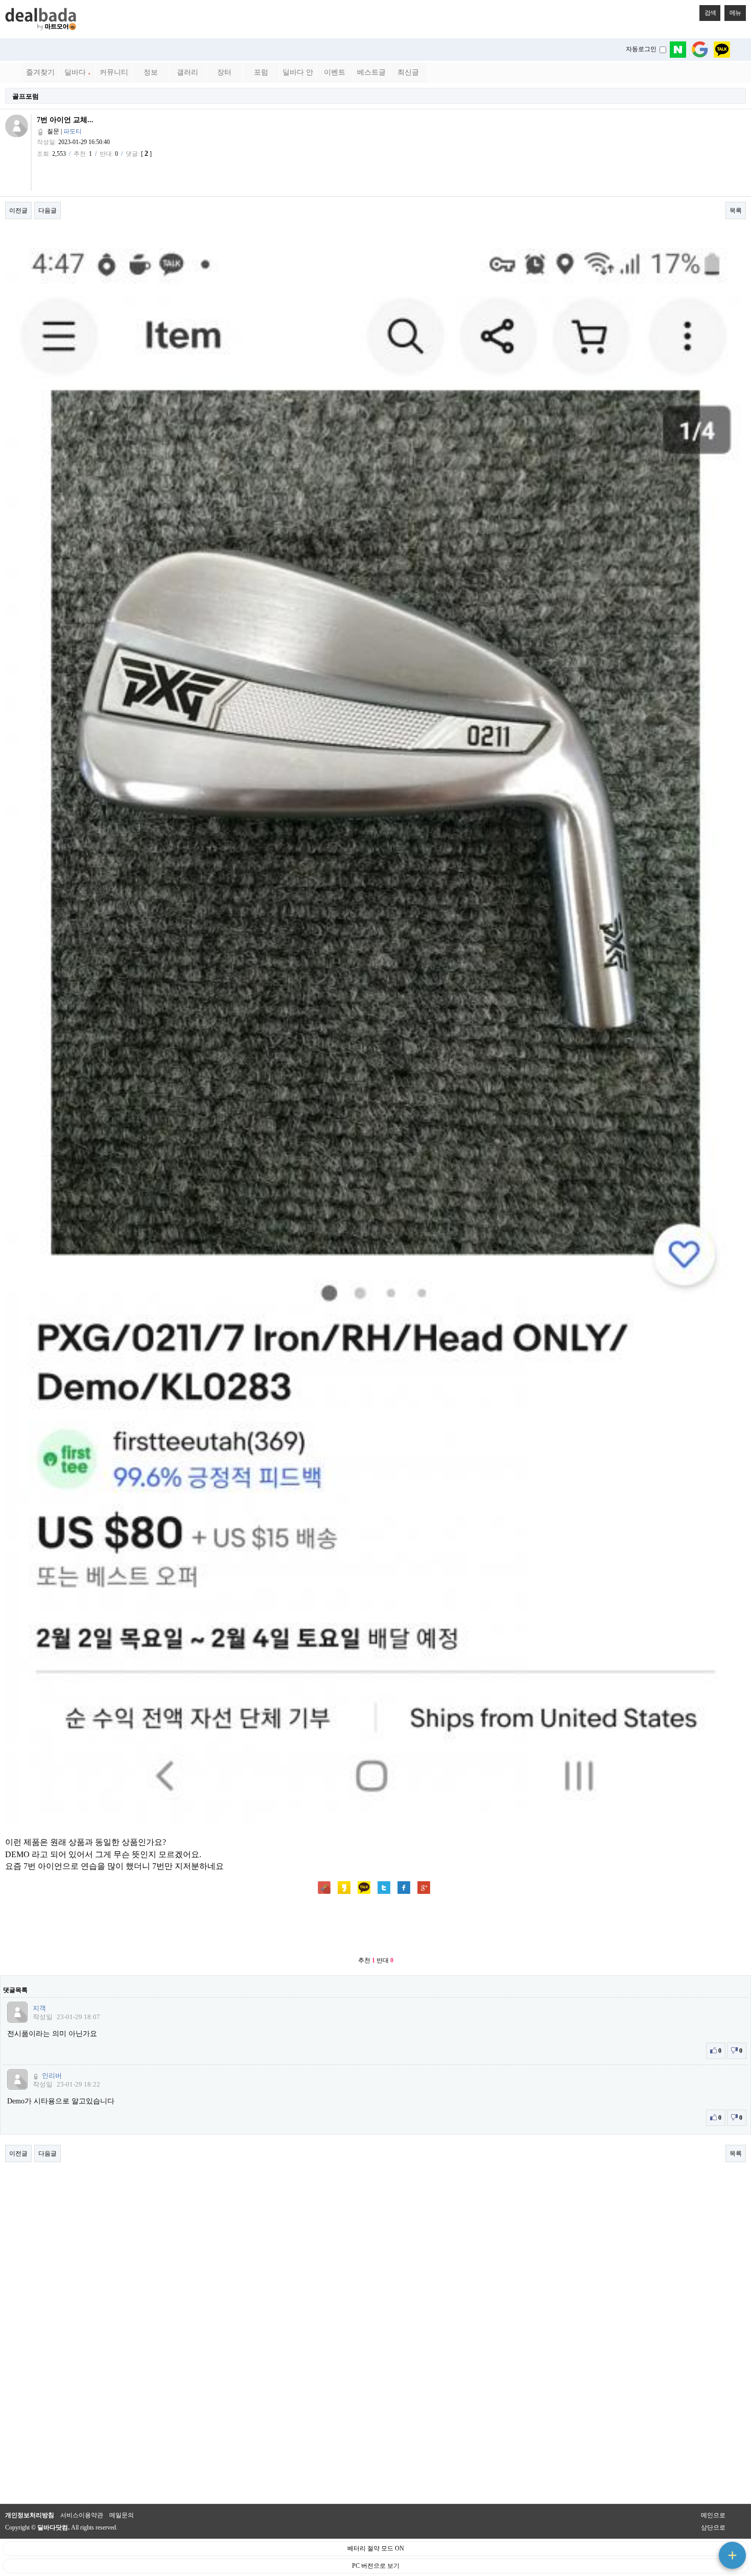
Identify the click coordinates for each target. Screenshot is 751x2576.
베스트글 (371, 72)
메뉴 (735, 13)
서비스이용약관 (82, 2515)
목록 (736, 210)
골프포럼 (26, 96)
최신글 (408, 72)
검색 (710, 13)
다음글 (48, 210)
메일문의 (122, 2515)
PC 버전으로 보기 (376, 2566)
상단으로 (713, 2527)
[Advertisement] (375, 1926)
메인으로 (713, 2515)
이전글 (18, 210)
